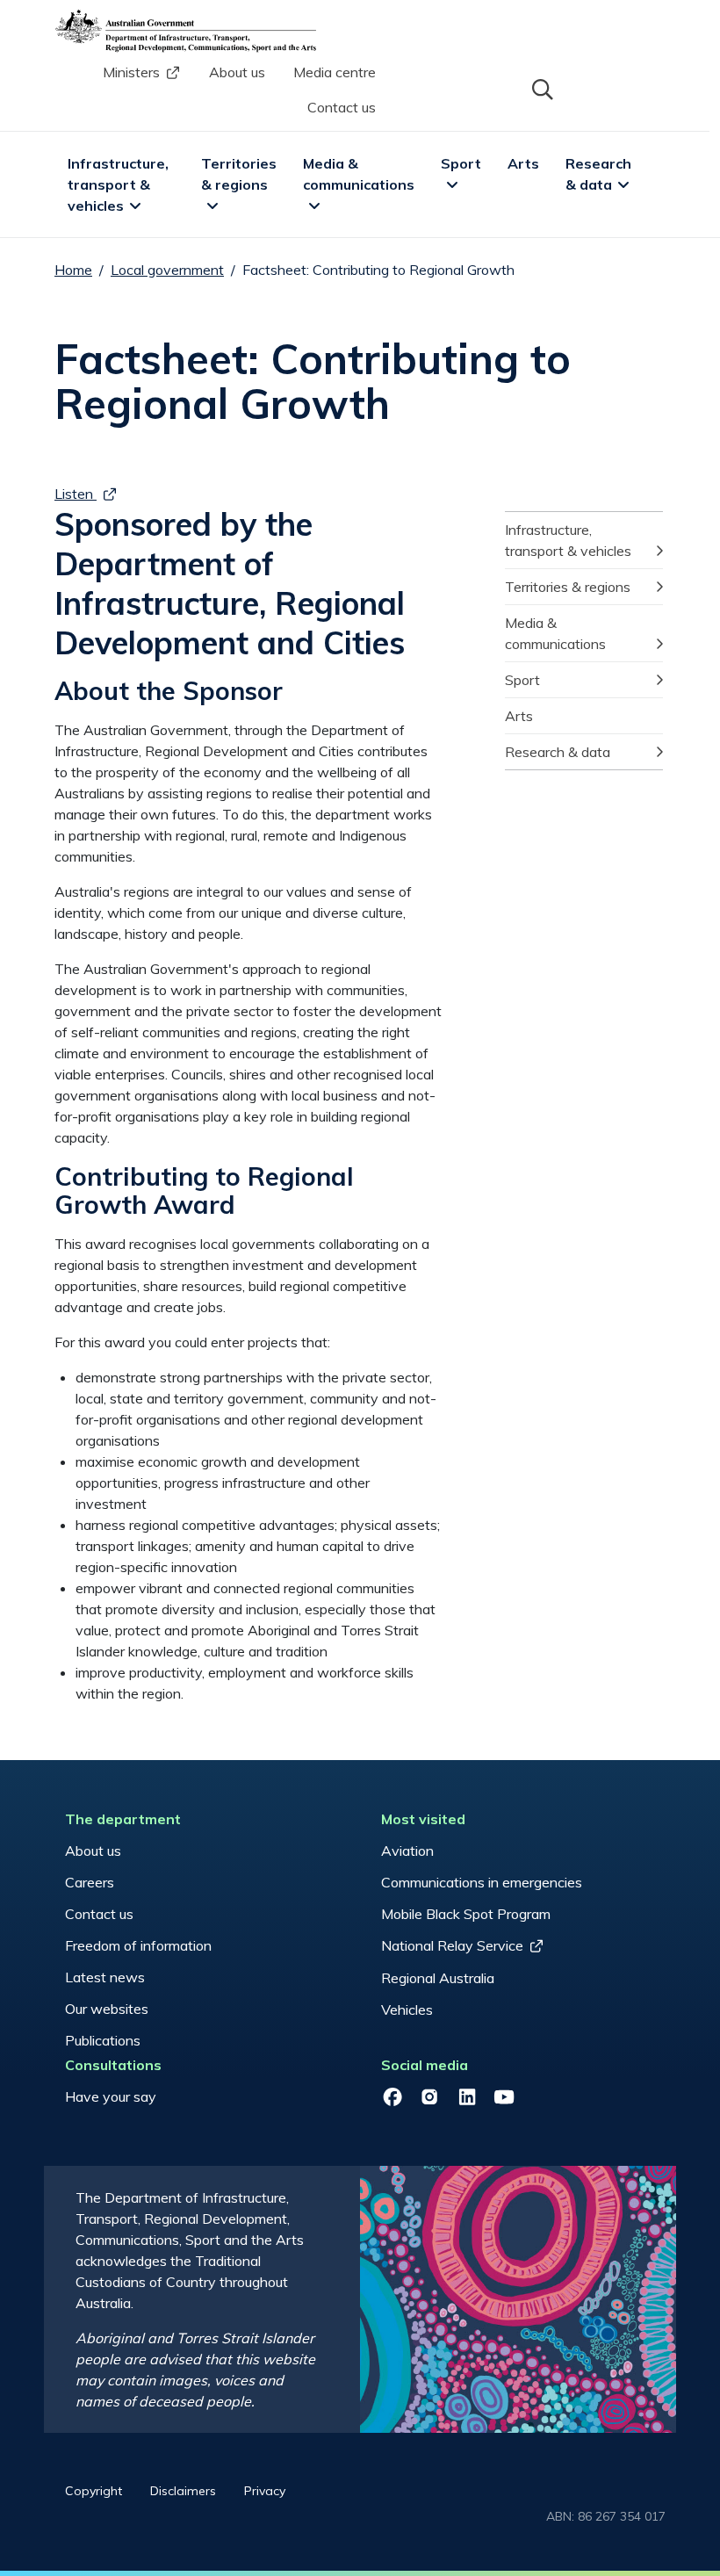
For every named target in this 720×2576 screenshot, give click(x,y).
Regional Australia (438, 1978)
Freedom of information (138, 1945)
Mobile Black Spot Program (466, 1914)
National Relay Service (452, 1945)
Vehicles (407, 2010)
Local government (167, 270)
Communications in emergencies (482, 1882)
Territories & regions (241, 174)
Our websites (107, 2009)
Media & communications (359, 174)
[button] (541, 88)
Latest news (105, 1977)
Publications (103, 2040)
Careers (90, 1882)
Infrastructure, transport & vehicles (120, 184)
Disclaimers (183, 2491)
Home (73, 270)
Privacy (265, 2491)
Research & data (600, 174)
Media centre (335, 72)
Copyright (94, 2491)
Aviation (407, 1851)
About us (237, 72)
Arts (523, 163)
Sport (461, 163)
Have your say (111, 2096)
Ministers (131, 72)
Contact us (342, 107)
